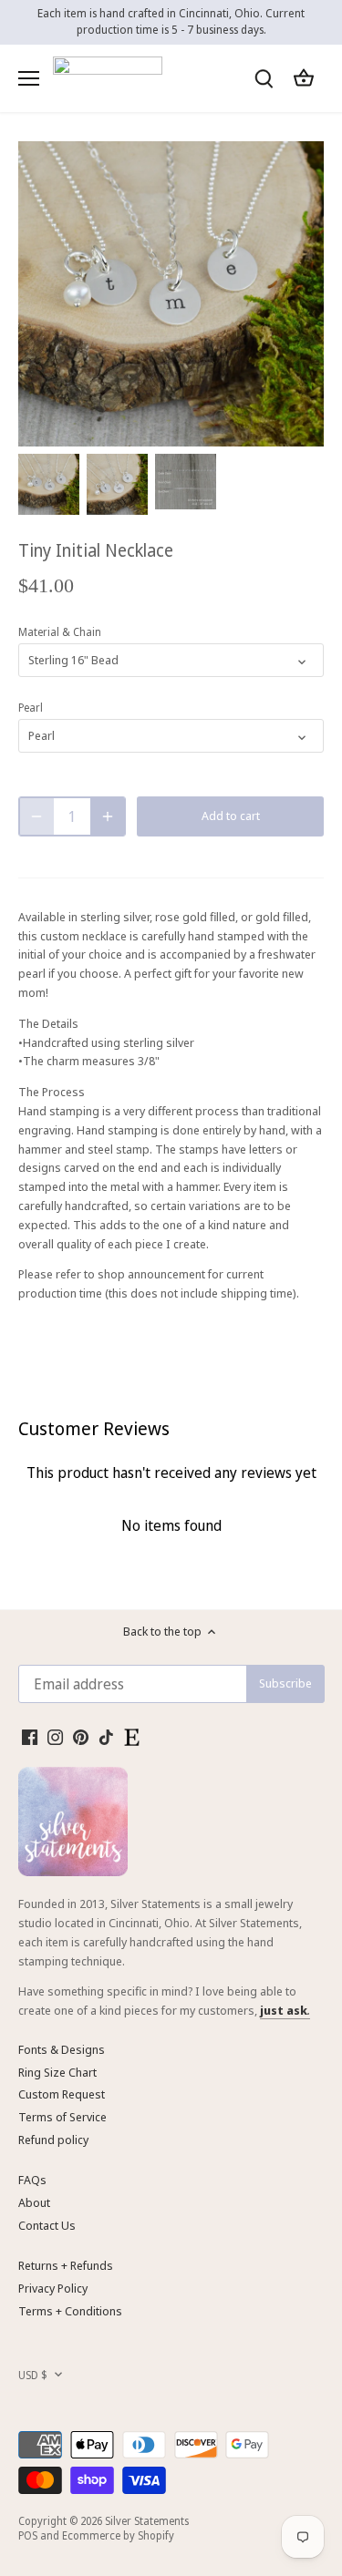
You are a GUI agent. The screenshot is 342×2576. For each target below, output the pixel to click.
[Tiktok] (106, 1736)
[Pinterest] (81, 1736)
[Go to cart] (304, 78)
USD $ (33, 2375)
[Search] (264, 78)
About (34, 2202)
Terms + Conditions (70, 2311)
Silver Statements (147, 2520)
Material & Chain (60, 631)
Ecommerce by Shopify (118, 2535)
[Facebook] (30, 1736)
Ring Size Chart (57, 2072)
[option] (49, 484)
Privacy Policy (53, 2288)
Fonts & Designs (62, 2049)
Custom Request (62, 2094)
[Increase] (108, 816)
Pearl (31, 707)
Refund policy (53, 2140)
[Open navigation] (29, 78)
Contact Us (47, 2225)
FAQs (32, 2180)
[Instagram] (55, 1736)
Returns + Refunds (66, 2265)
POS (28, 2535)
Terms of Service (62, 2117)
